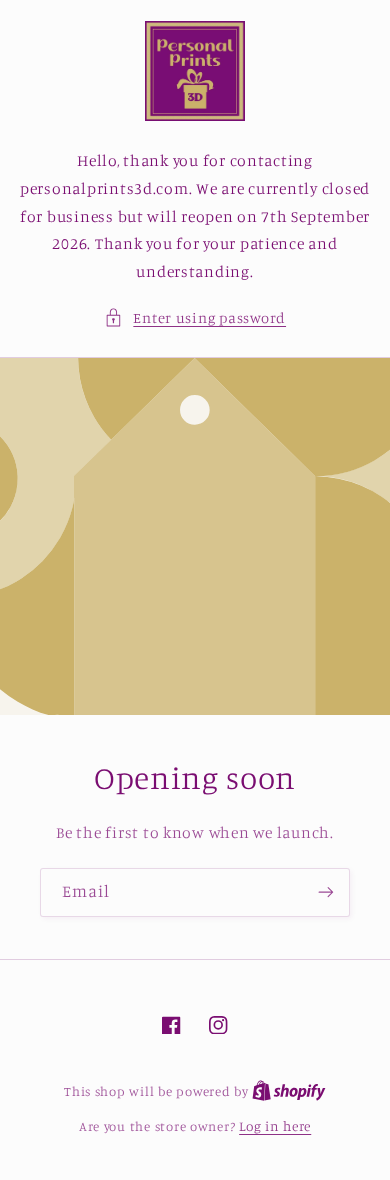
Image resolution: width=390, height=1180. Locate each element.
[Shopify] (289, 1091)
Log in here (275, 1126)
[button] (195, 318)
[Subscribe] (326, 892)
